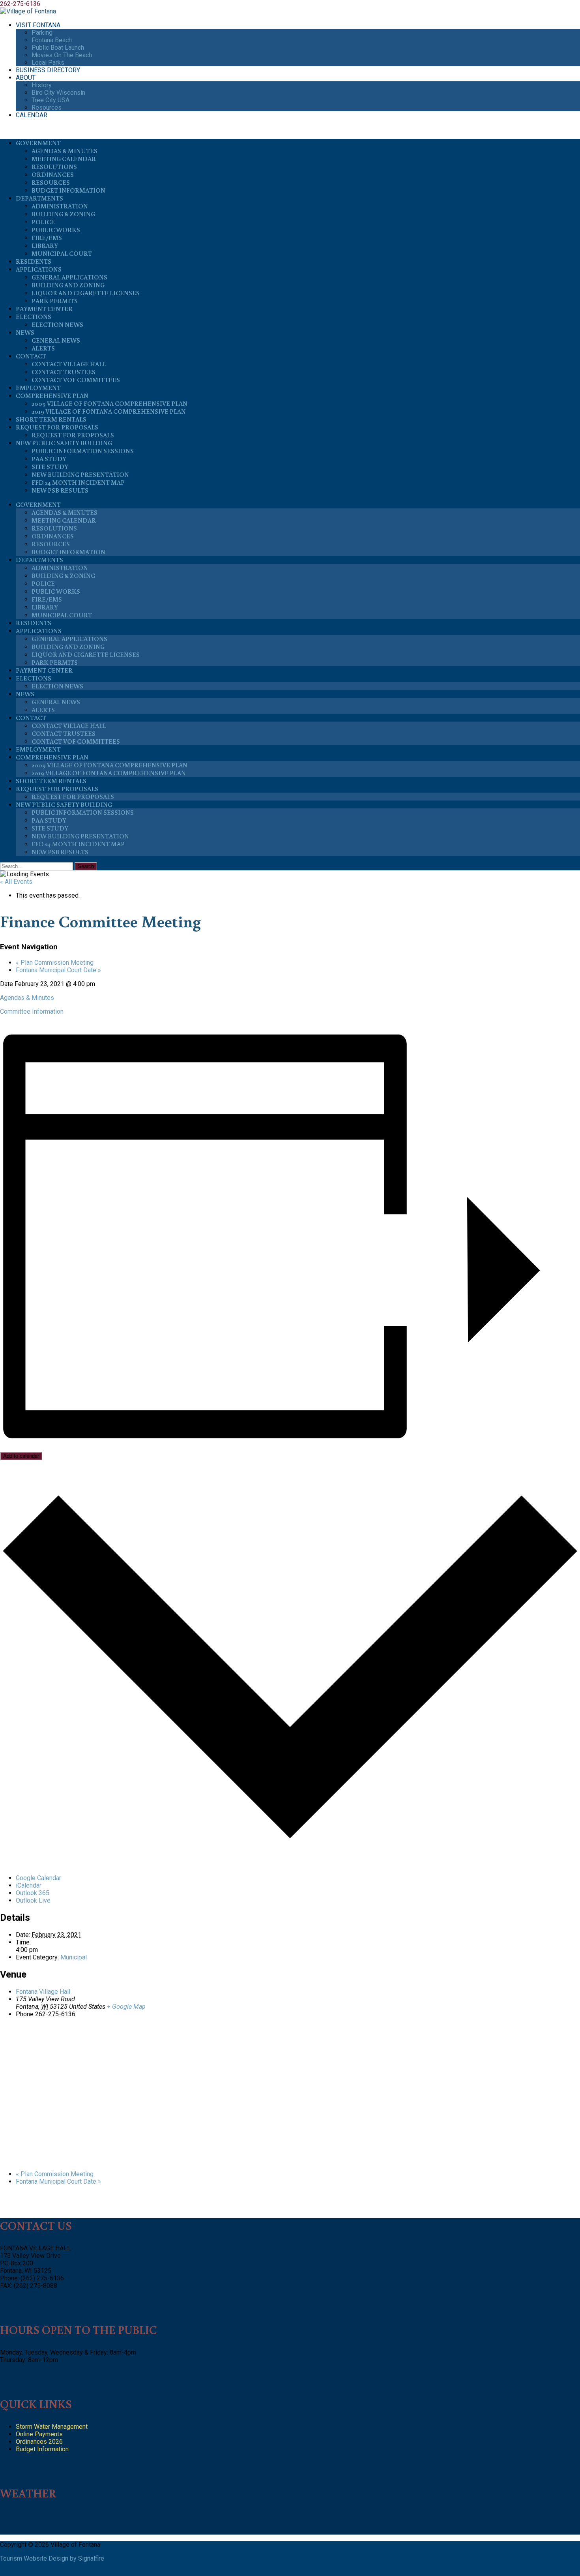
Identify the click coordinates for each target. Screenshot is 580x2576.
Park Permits (55, 301)
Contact (31, 356)
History (42, 85)
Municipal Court (62, 253)
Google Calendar (38, 1878)
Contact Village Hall (69, 364)
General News (56, 340)
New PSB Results (60, 490)
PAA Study (49, 459)
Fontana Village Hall (43, 1992)
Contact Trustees (64, 372)
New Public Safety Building (64, 443)
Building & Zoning (63, 214)
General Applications (69, 277)
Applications (39, 269)
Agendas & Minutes (65, 151)
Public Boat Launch (58, 48)
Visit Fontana (38, 25)
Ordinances (53, 174)
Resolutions (54, 167)
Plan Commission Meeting (55, 963)
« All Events (16, 882)
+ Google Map (126, 2007)
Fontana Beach (52, 40)
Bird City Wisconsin (58, 93)
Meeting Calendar (64, 159)
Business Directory (48, 70)
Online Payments (39, 2434)
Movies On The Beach (62, 55)
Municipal (74, 1957)
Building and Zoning (68, 285)
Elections (34, 317)
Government (38, 143)
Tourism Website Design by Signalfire (52, 2558)
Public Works (56, 230)
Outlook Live (33, 1900)
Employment (38, 388)
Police (43, 222)
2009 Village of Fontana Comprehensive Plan (109, 403)
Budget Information (68, 190)
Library (45, 246)
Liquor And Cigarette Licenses (86, 293)
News (25, 332)
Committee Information (32, 1011)
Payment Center (44, 309)
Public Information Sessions (83, 451)
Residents (34, 261)
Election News (57, 324)
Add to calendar (21, 1456)
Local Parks (48, 63)
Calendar (32, 115)
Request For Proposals (57, 427)
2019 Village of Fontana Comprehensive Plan (109, 411)
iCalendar (29, 1885)
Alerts (43, 348)
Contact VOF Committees (76, 380)
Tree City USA (51, 100)
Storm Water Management (52, 2427)
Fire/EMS (47, 238)
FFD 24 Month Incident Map (78, 482)
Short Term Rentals (51, 419)
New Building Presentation (80, 474)
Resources (47, 108)
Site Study (50, 467)
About (26, 78)
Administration (60, 206)
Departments (39, 198)
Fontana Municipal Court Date (58, 970)
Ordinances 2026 (39, 2442)
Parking (42, 33)
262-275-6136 (20, 4)
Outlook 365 (33, 1893)
